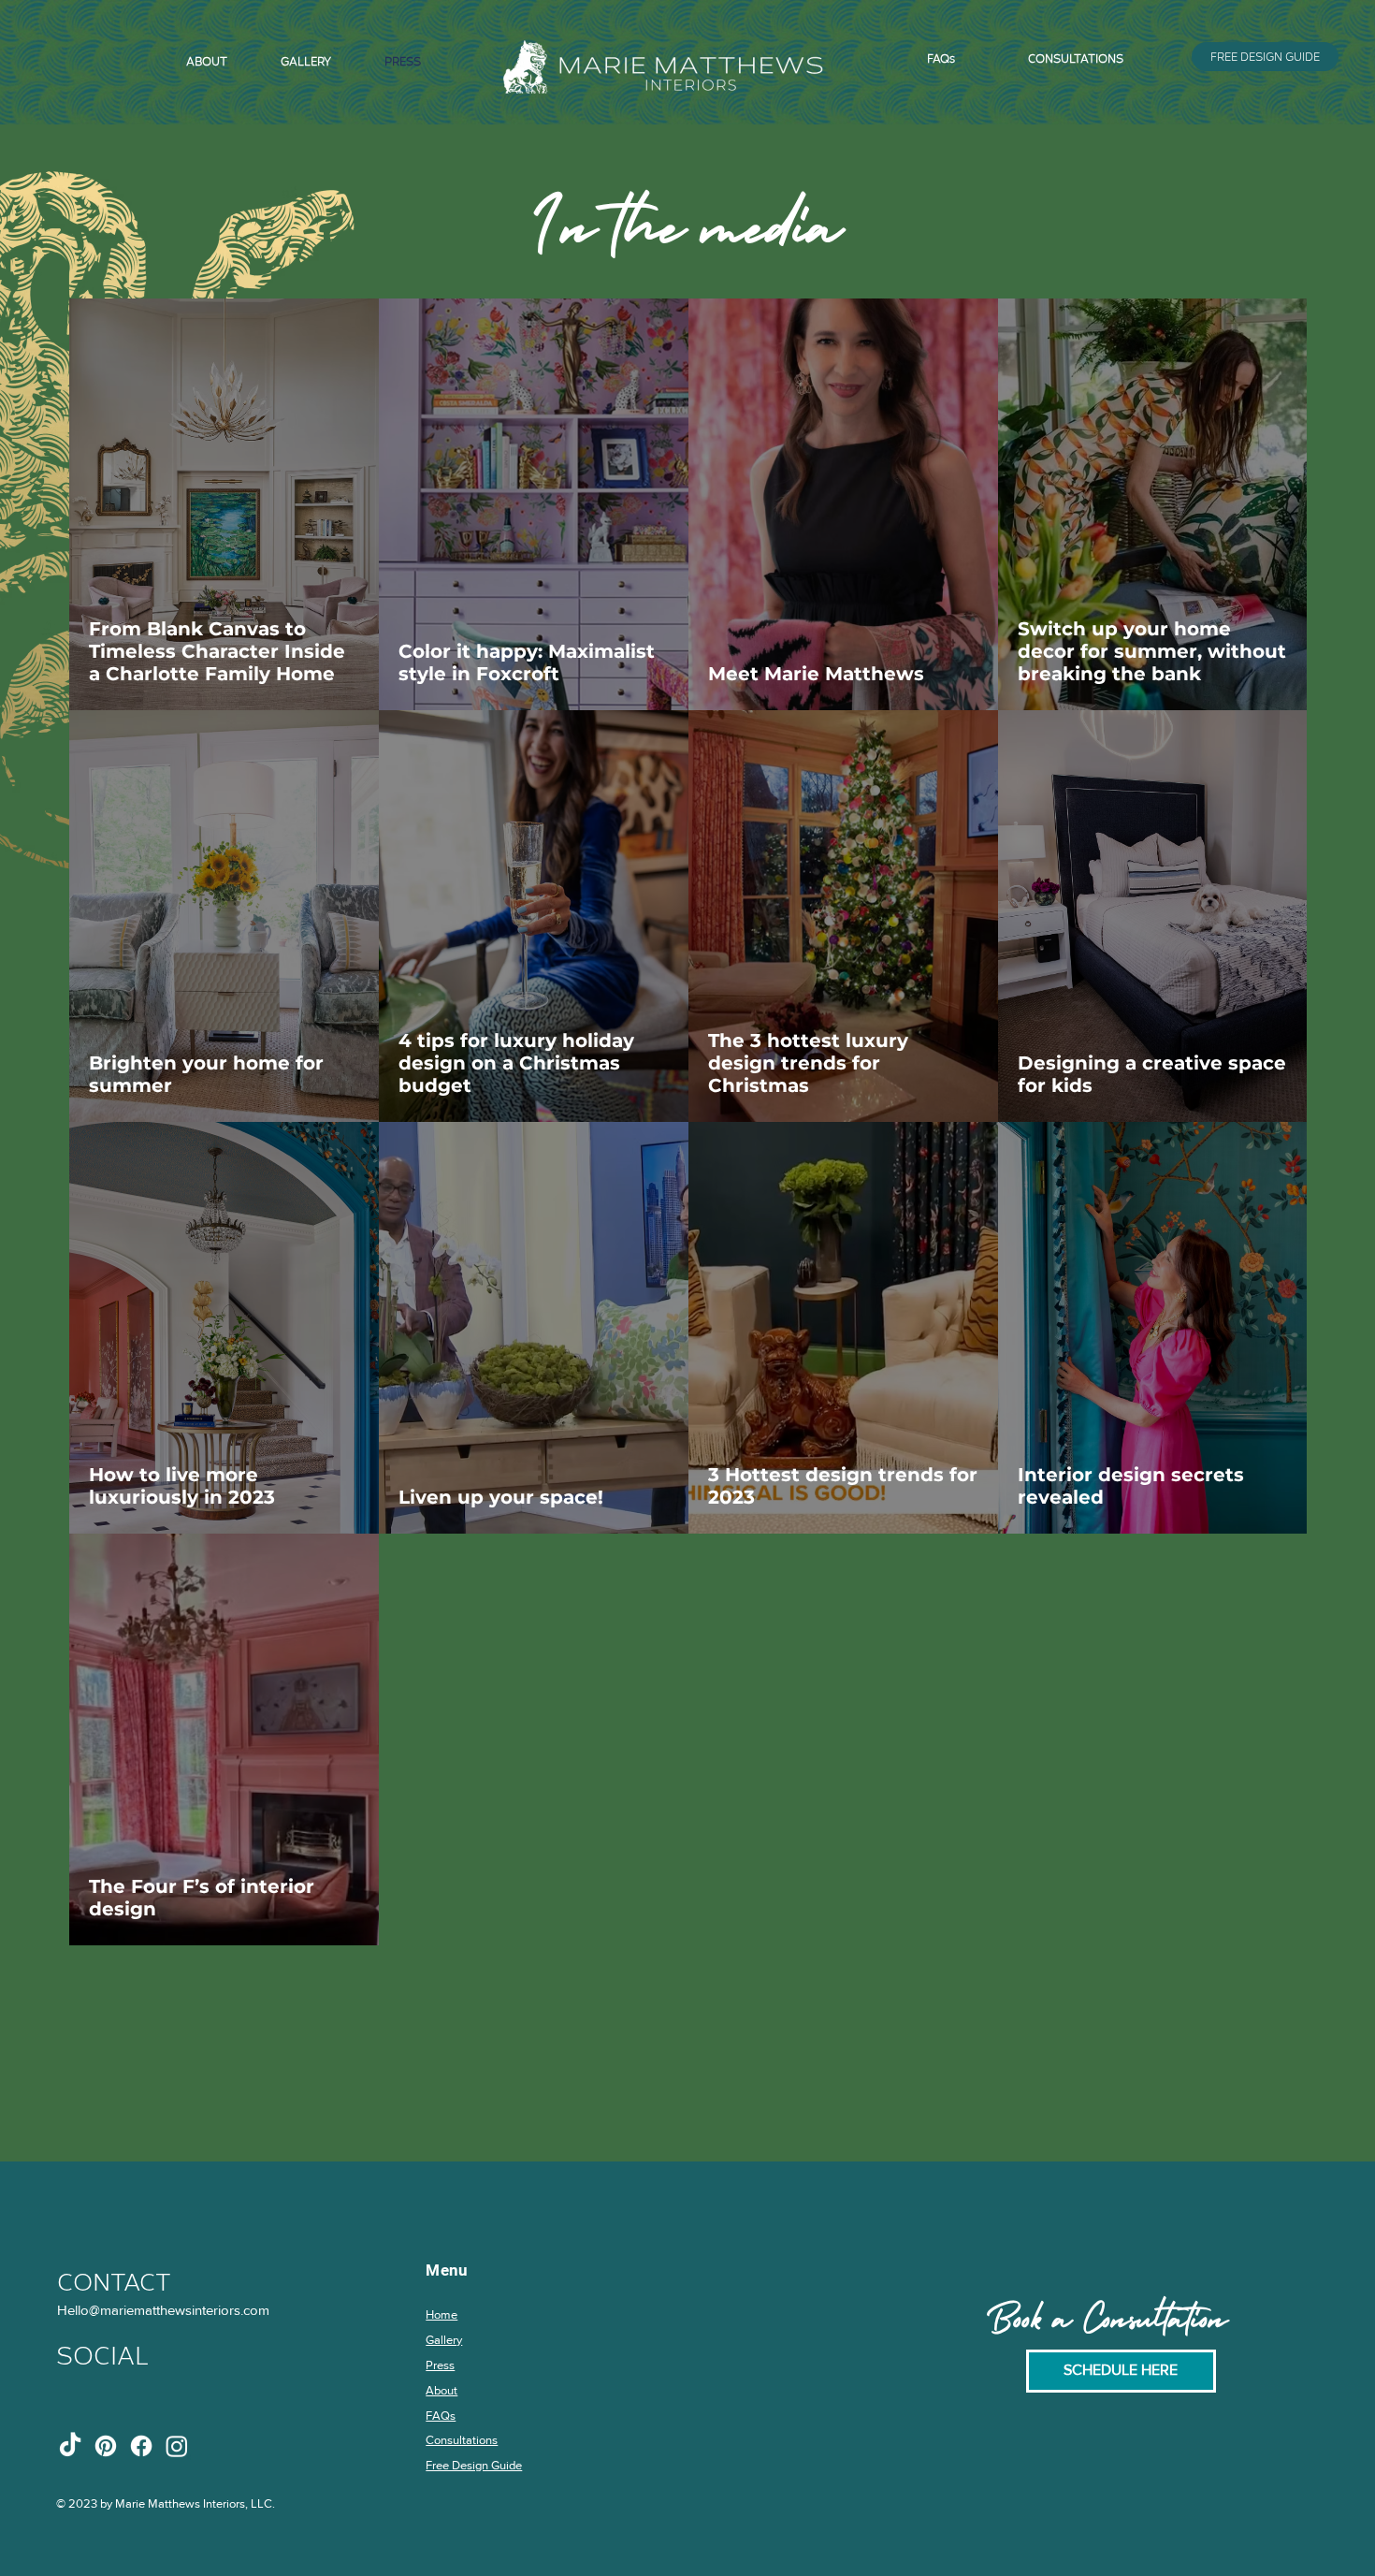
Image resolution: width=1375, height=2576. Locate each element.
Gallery (444, 2340)
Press (440, 2365)
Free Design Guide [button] (474, 2465)
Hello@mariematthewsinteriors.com (163, 2310)
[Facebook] (141, 2446)
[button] (1266, 57)
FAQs (441, 2416)
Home (441, 2314)
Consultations (462, 2440)
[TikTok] (70, 2446)
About (441, 2390)
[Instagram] (177, 2446)
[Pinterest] (106, 2446)
